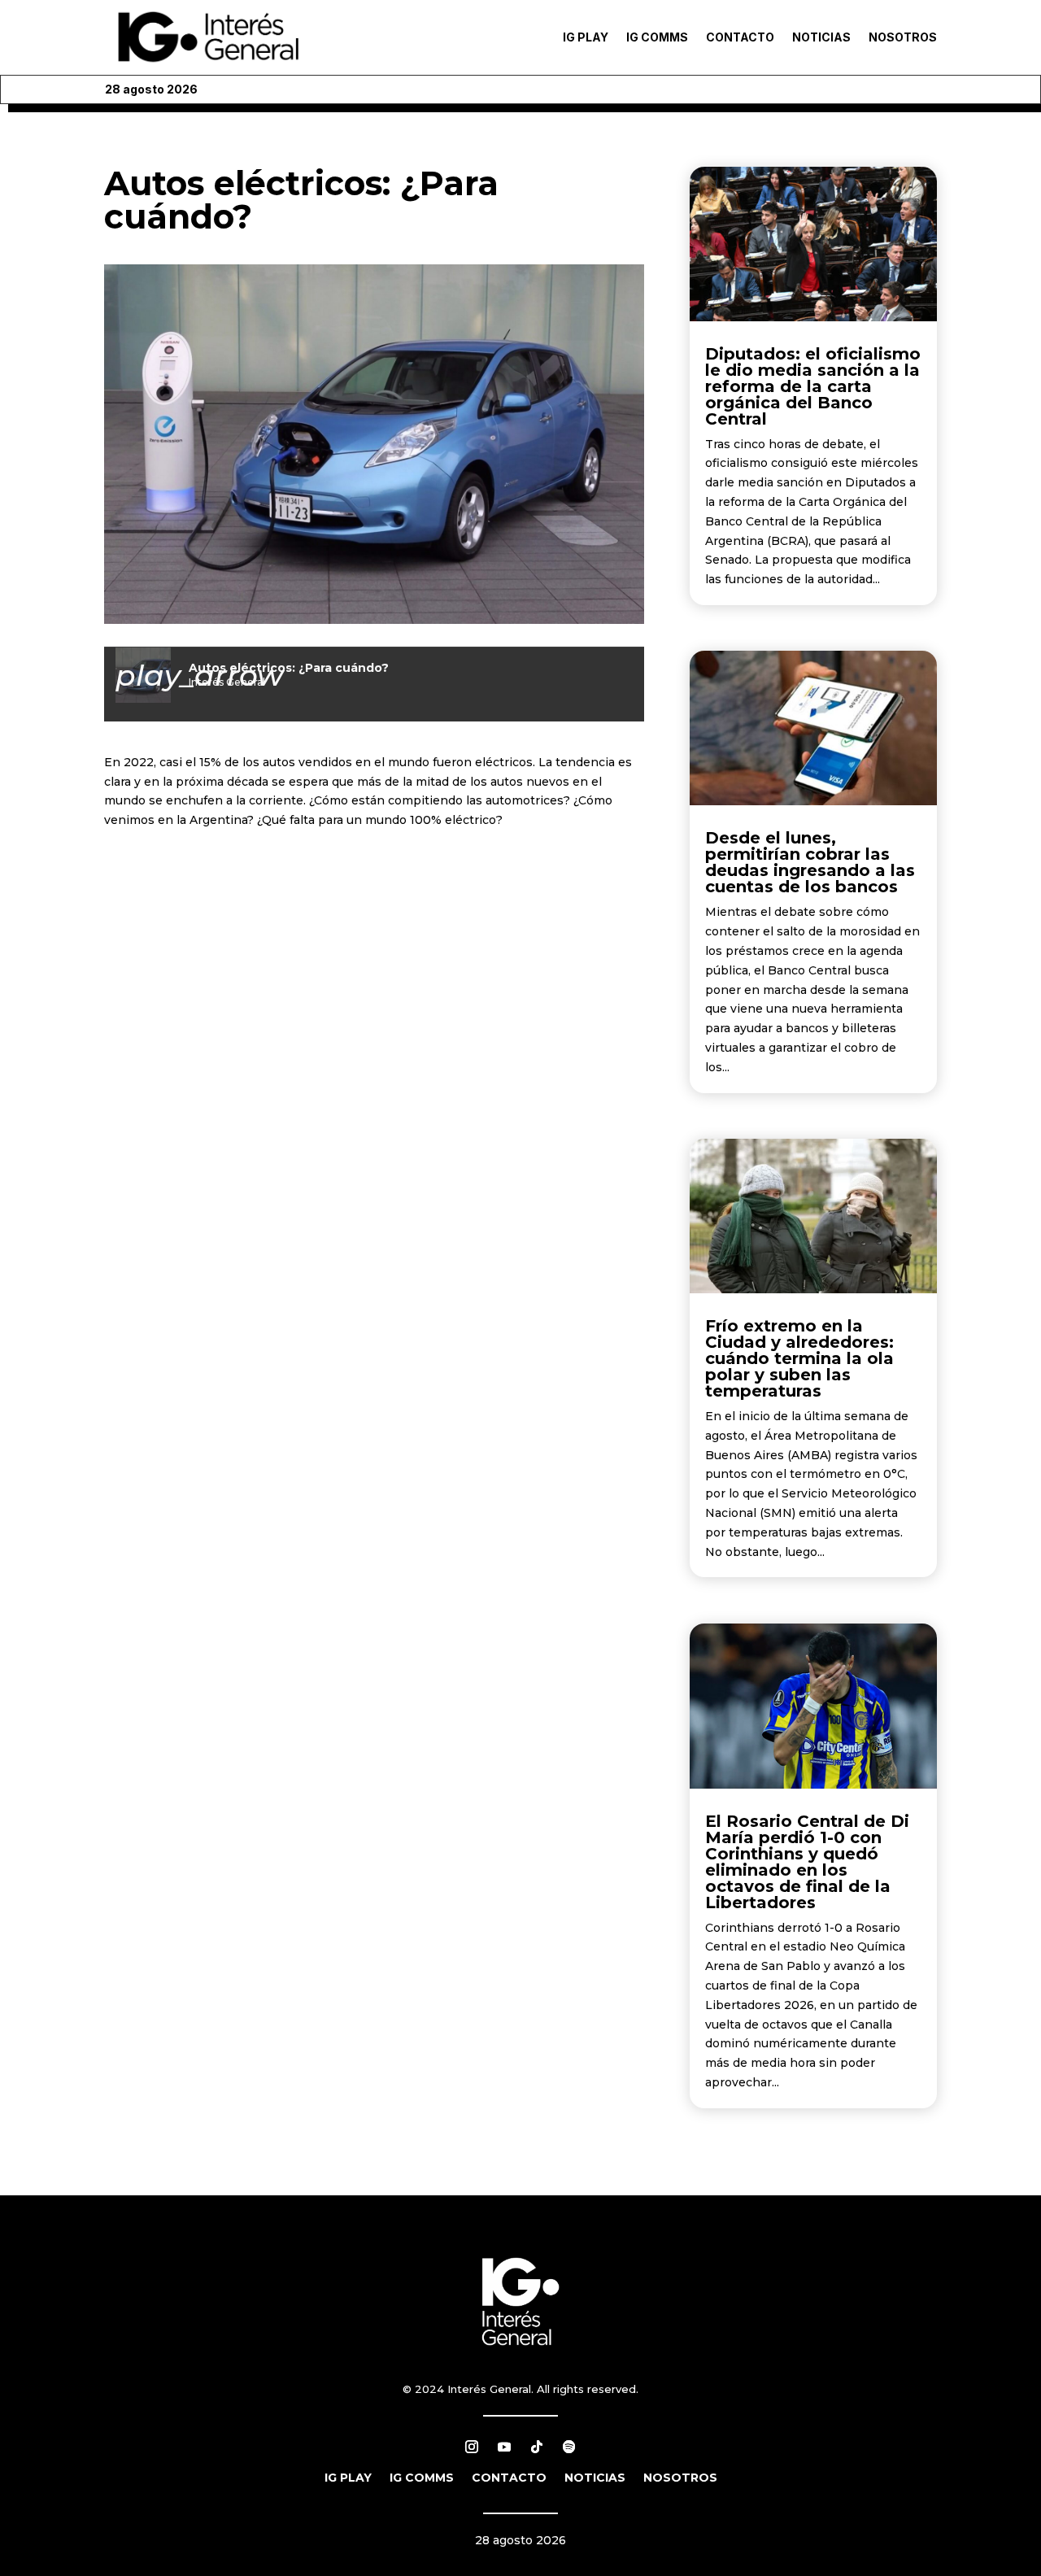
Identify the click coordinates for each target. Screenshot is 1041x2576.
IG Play (586, 37)
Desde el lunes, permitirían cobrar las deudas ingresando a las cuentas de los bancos (810, 862)
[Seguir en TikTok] (537, 2447)
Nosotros (903, 37)
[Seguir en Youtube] (504, 2447)
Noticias (821, 37)
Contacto (740, 37)
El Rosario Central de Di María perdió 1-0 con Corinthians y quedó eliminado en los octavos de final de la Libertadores (807, 1862)
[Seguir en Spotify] (569, 2447)
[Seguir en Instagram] (472, 2447)
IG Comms (657, 37)
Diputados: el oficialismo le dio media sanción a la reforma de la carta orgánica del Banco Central (813, 386)
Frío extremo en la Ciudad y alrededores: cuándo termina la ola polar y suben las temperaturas (799, 1358)
